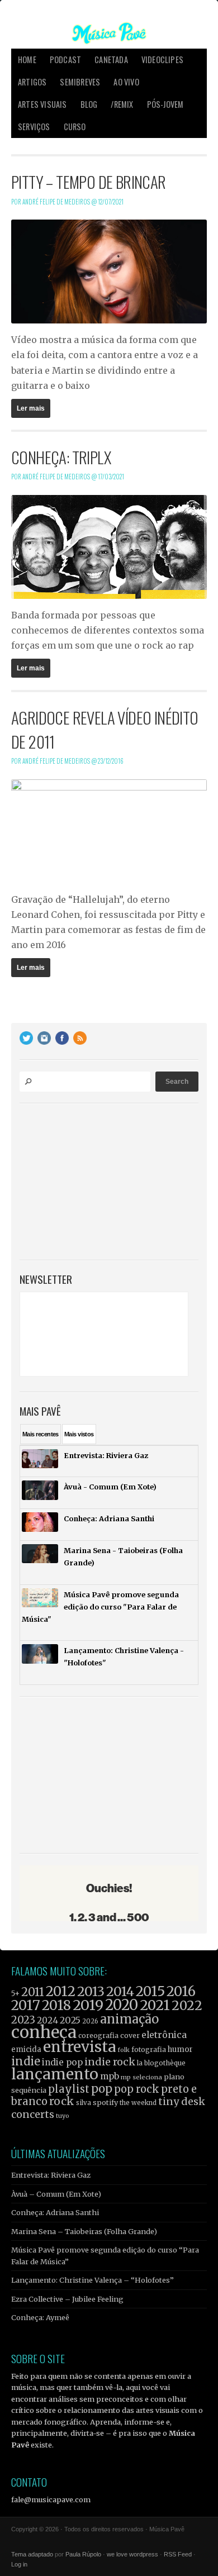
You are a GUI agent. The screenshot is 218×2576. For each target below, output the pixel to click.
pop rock (137, 2089)
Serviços (34, 127)
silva (84, 2103)
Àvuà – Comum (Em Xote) (56, 2194)
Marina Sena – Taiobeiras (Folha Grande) (84, 2231)
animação (129, 2019)
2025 (70, 2020)
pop (102, 2089)
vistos (79, 1434)
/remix (122, 104)
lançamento (55, 2074)
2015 (150, 1991)
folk (124, 2050)
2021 (155, 2005)
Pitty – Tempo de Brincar (89, 182)
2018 (56, 2006)
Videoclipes (162, 59)
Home (27, 59)
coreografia (98, 2035)
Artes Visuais (42, 104)
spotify (105, 2102)
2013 (91, 1991)
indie (26, 2061)
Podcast (65, 59)
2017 (26, 2005)
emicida (26, 2049)
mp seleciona (141, 2077)
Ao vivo (126, 82)
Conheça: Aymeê (40, 2317)
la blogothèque (161, 2063)
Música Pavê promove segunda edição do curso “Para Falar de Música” (105, 2255)
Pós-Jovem (165, 104)
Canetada (111, 59)
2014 (120, 1991)
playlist (69, 2089)
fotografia (149, 2049)
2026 (90, 2021)
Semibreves (80, 82)
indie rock (110, 2062)
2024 (48, 2020)
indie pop (62, 2062)
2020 (122, 2005)
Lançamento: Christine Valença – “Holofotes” (93, 2280)
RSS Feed (178, 2554)
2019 (88, 2005)
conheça (44, 2032)
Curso (75, 127)
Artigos (32, 82)
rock (62, 2101)
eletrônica (164, 2035)
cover (130, 2035)
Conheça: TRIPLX (61, 457)
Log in (19, 2564)
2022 (187, 2006)
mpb (110, 2076)
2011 (33, 1992)
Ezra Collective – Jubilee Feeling (67, 2299)
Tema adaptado (32, 2554)
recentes (41, 1434)
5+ (15, 1994)
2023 (23, 2020)
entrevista (79, 2047)
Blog (89, 104)
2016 (181, 1991)
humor (180, 2049)
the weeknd (138, 2103)
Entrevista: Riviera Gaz (51, 2175)
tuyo (63, 2116)
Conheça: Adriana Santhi (55, 2212)
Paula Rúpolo (83, 2554)
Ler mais (31, 408)
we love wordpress (132, 2554)
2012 (61, 1991)
